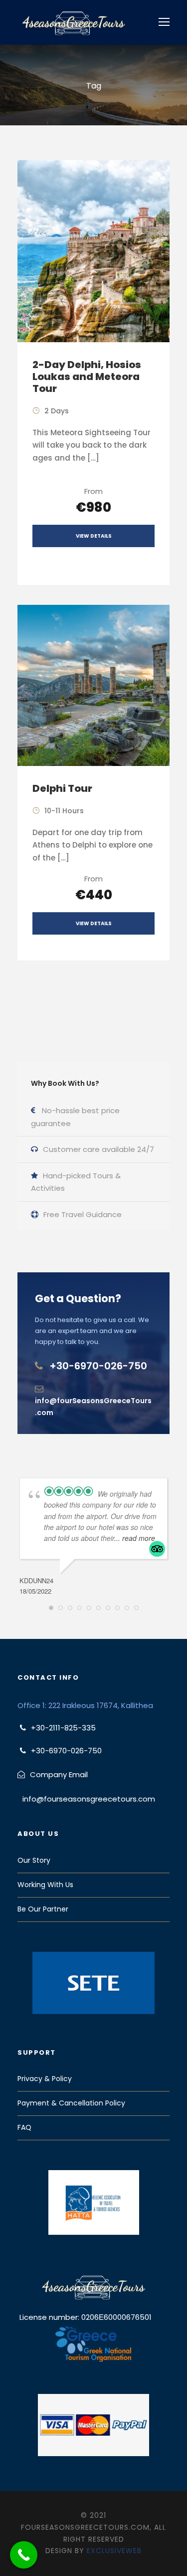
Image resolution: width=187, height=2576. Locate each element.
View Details (94, 536)
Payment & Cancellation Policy (71, 2103)
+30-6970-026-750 (98, 1366)
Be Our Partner (43, 1909)
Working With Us (45, 1885)
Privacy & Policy (45, 2079)
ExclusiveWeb (114, 2551)
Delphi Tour (62, 788)
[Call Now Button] (24, 2555)
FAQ (24, 2127)
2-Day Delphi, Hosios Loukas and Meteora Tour (87, 377)
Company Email (59, 1774)
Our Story (34, 1860)
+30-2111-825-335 (63, 1728)
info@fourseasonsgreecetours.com (89, 1799)
